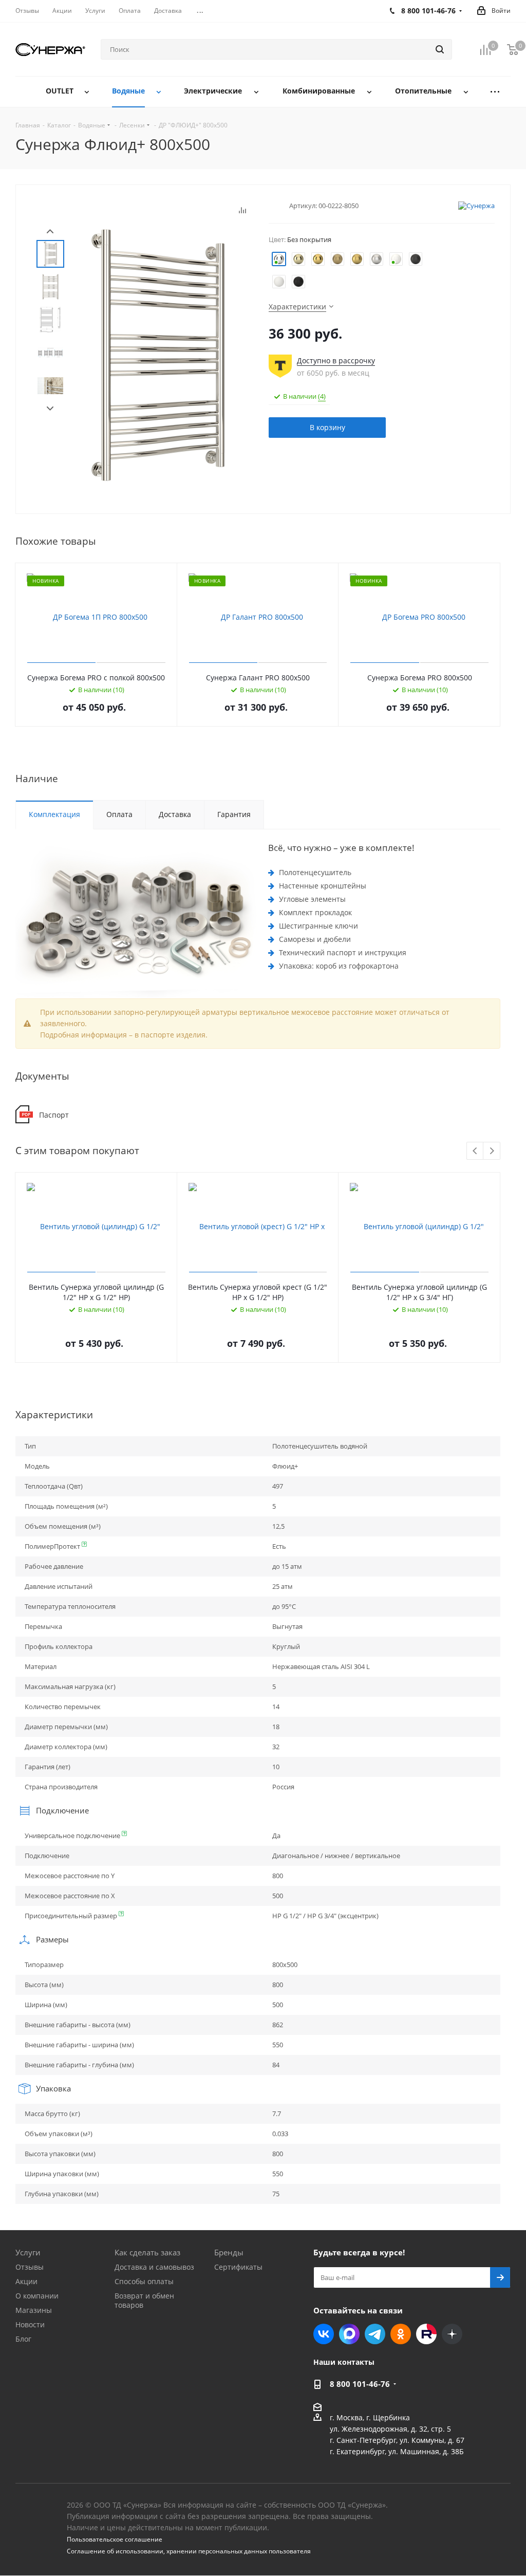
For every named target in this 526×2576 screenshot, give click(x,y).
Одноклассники (401, 2334)
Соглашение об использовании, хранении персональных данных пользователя (189, 2551)
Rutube (426, 2334)
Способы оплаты (144, 2281)
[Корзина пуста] (513, 50)
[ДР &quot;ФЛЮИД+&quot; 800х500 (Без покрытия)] (158, 354)
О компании (37, 2296)
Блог (23, 2339)
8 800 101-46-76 (360, 2384)
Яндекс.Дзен (452, 2334)
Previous (475, 1151)
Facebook (349, 2334)
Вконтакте (324, 2334)
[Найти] (440, 49)
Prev (50, 231)
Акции (26, 2281)
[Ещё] (495, 92)
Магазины (34, 2310)
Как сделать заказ (147, 2252)
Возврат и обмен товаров (144, 2300)
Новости (30, 2324)
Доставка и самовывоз (154, 2267)
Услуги (28, 2252)
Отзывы (30, 2267)
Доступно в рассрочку (336, 360)
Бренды (229, 2252)
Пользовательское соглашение (115, 2539)
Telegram (375, 2334)
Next (50, 409)
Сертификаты (238, 2267)
